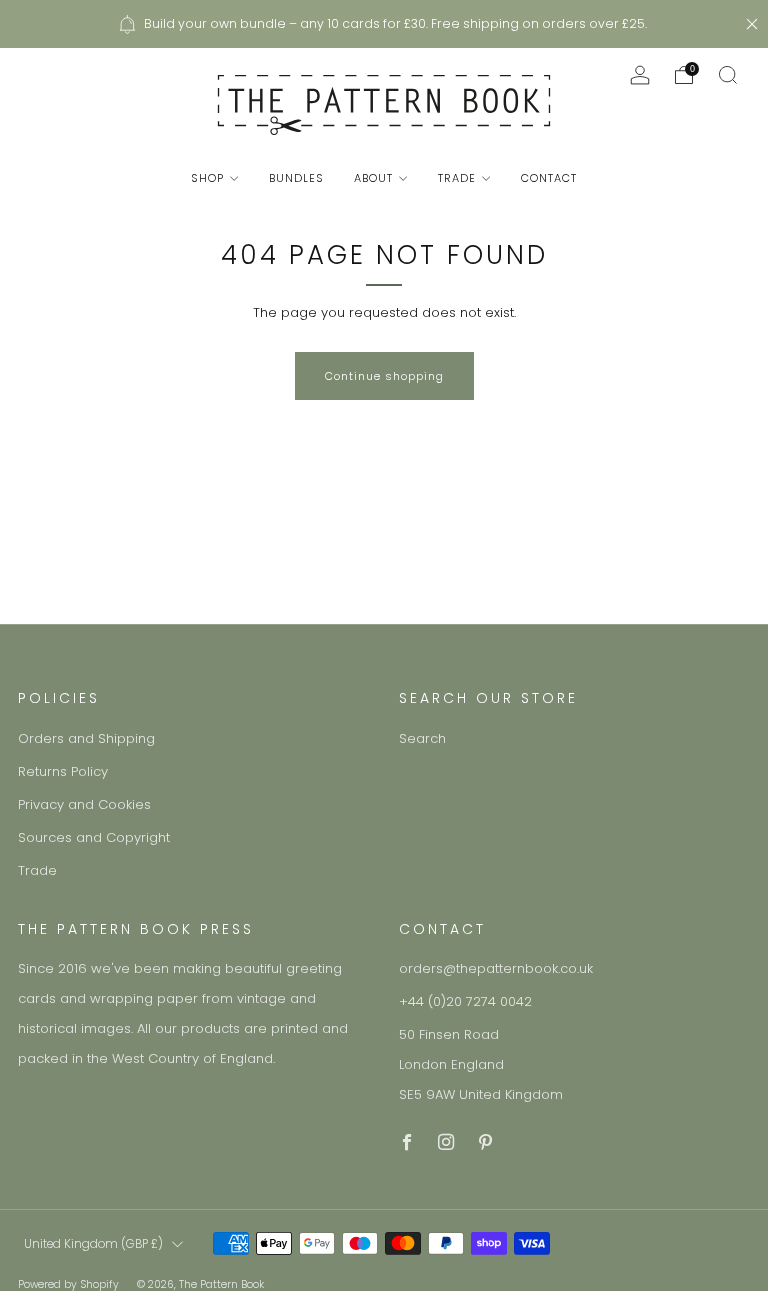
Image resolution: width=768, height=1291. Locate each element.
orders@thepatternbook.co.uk (496, 968)
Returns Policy (63, 771)
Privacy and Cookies (84, 804)
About (373, 178)
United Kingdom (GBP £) (93, 1244)
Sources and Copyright (94, 837)
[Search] (728, 75)
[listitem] (383, 24)
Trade (457, 178)
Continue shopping (384, 376)
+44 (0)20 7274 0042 (465, 1001)
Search (422, 738)
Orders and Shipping (86, 738)
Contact (549, 178)
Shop (207, 178)
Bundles (296, 178)
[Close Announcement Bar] (752, 24)
